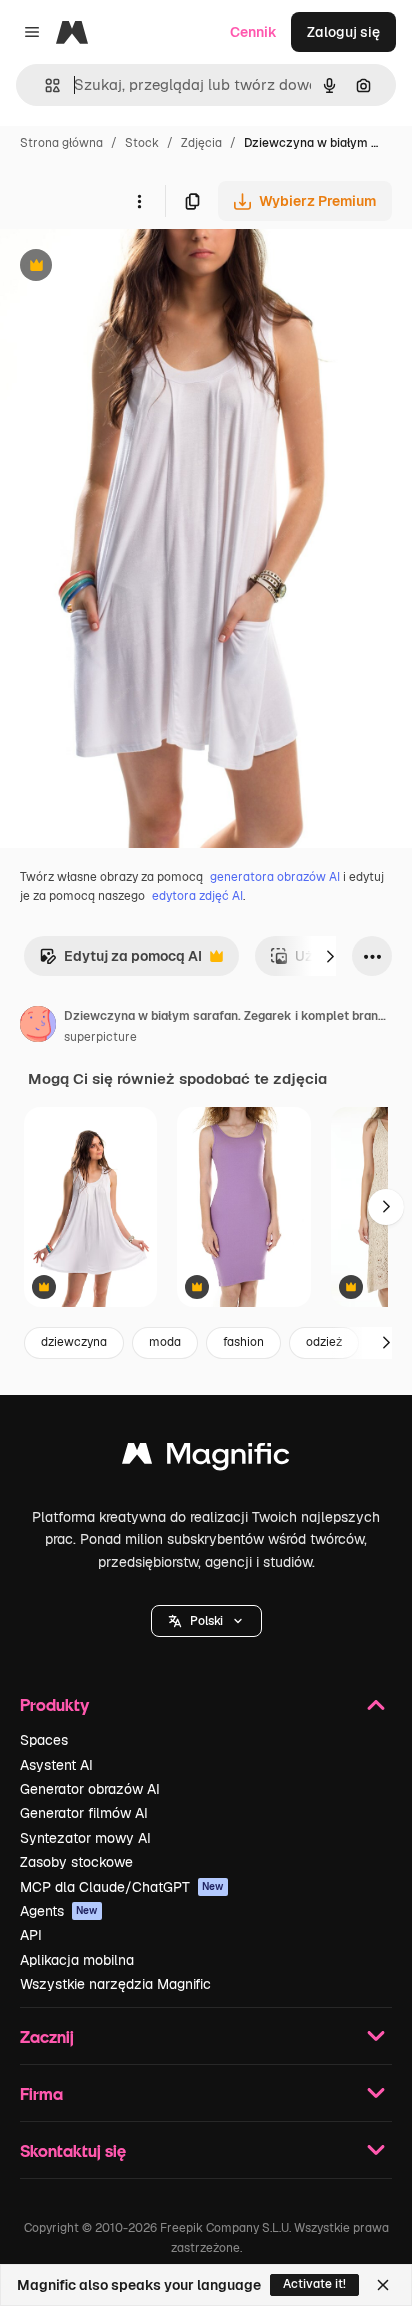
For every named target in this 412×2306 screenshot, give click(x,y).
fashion (243, 1342)
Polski (206, 1621)
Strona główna (61, 143)
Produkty (54, 1704)
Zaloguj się (343, 32)
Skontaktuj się (73, 2150)
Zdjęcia (201, 143)
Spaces (44, 1740)
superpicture (100, 1037)
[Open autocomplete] (44, 85)
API (31, 1935)
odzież (324, 1342)
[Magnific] (206, 1458)
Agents (59, 1911)
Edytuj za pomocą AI (120, 961)
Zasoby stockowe (76, 1862)
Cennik (253, 32)
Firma (41, 2093)
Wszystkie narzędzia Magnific (115, 1984)
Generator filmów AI (84, 1813)
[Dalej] (330, 956)
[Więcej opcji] (139, 201)
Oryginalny (138, 267)
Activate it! (314, 2284)
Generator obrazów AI (90, 1789)
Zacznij (47, 2036)
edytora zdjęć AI (197, 896)
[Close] (383, 2285)
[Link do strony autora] (38, 1027)
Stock (142, 143)
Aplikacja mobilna (77, 1960)
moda (165, 1342)
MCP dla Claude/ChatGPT (122, 1887)
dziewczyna (74, 1342)
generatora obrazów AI (275, 877)
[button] (206, 1621)
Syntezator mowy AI (85, 1838)
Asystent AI (56, 1765)
